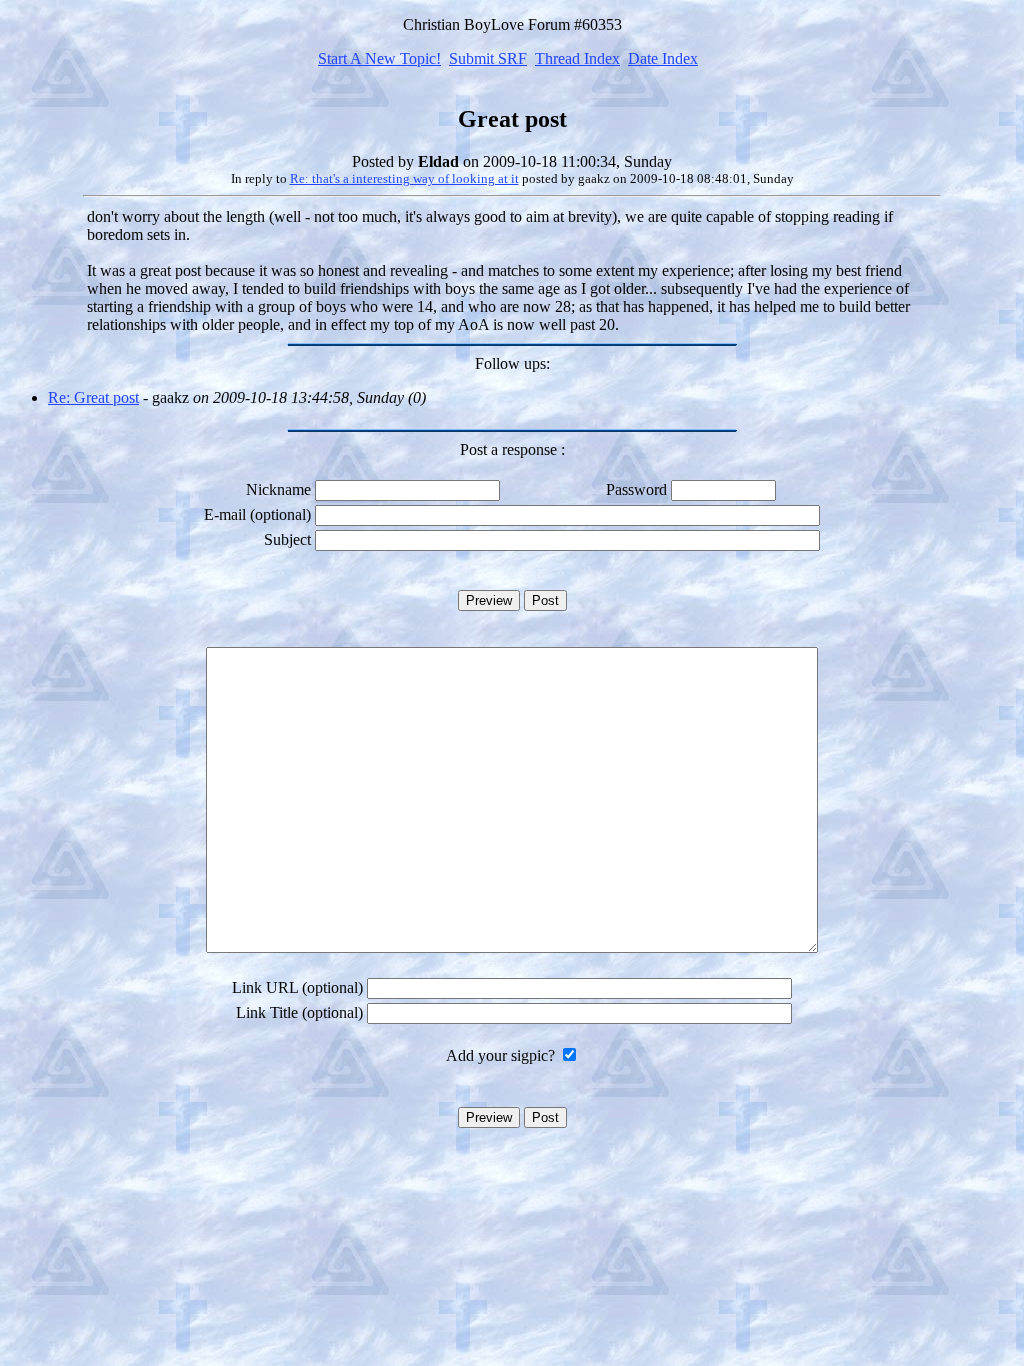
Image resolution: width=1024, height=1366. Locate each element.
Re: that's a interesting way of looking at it (404, 178)
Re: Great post (93, 397)
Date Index (663, 58)
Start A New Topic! (379, 58)
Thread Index (577, 58)
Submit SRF (488, 58)
